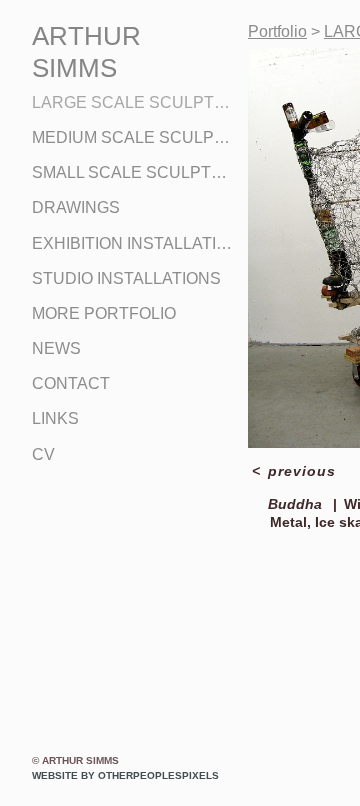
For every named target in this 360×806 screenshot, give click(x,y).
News (56, 348)
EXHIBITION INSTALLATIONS (132, 243)
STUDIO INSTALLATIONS (126, 278)
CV (43, 454)
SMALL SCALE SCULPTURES (132, 172)
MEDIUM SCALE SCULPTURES (132, 137)
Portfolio (277, 31)
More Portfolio (104, 313)
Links (55, 418)
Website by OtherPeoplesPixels (125, 775)
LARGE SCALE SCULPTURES (132, 102)
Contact (71, 383)
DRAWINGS (76, 207)
